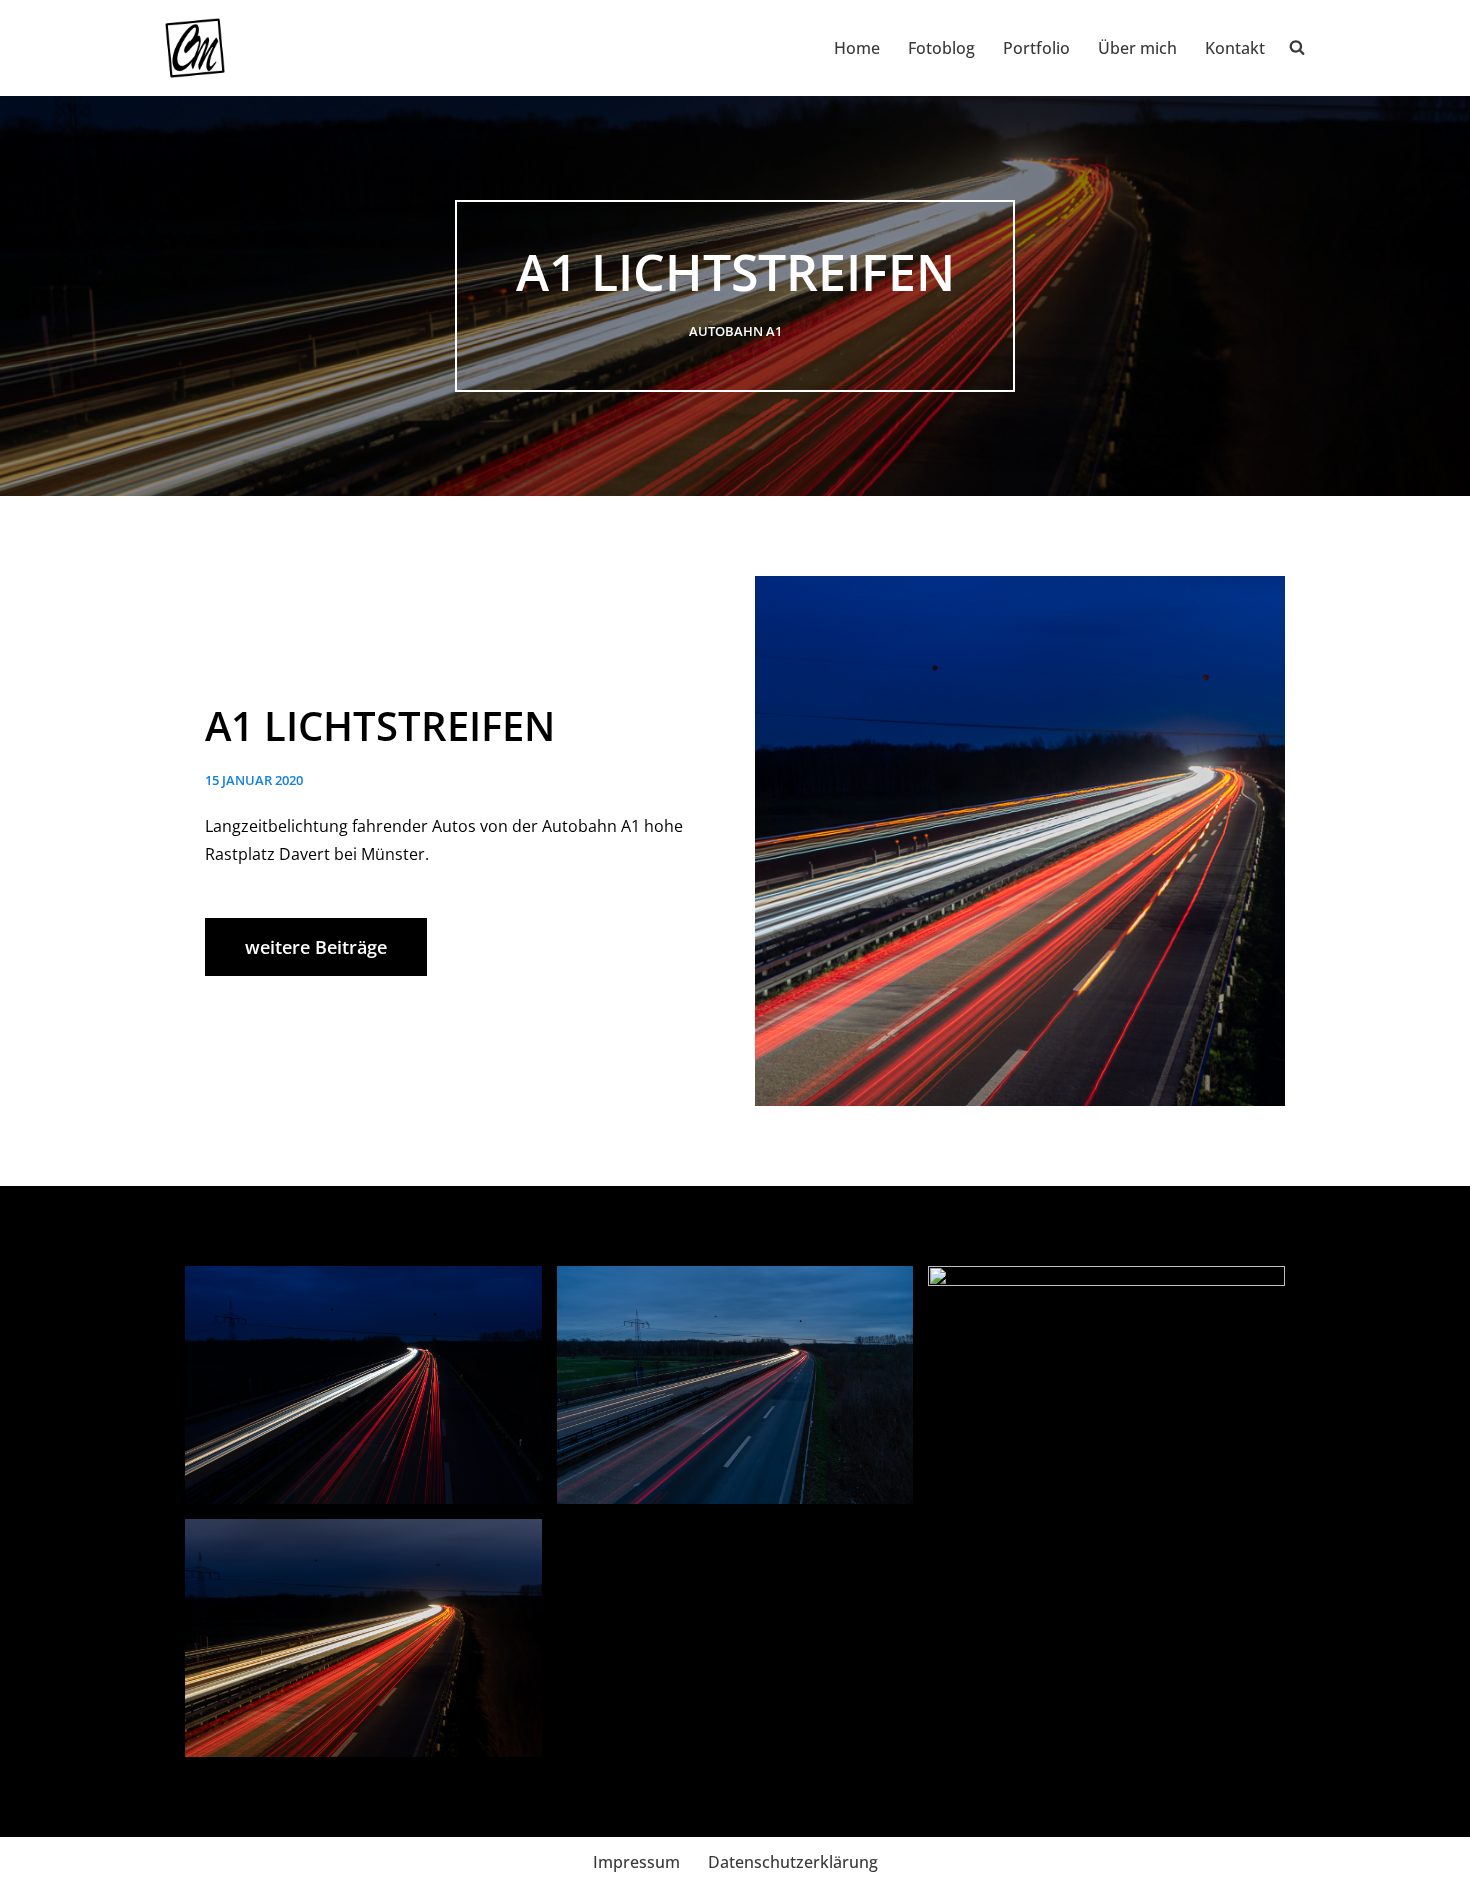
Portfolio (1036, 48)
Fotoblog (941, 48)
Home (857, 48)
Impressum (636, 1862)
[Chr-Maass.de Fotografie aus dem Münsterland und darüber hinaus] (195, 48)
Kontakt (1235, 48)
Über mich (1137, 48)
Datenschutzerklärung (793, 1862)
